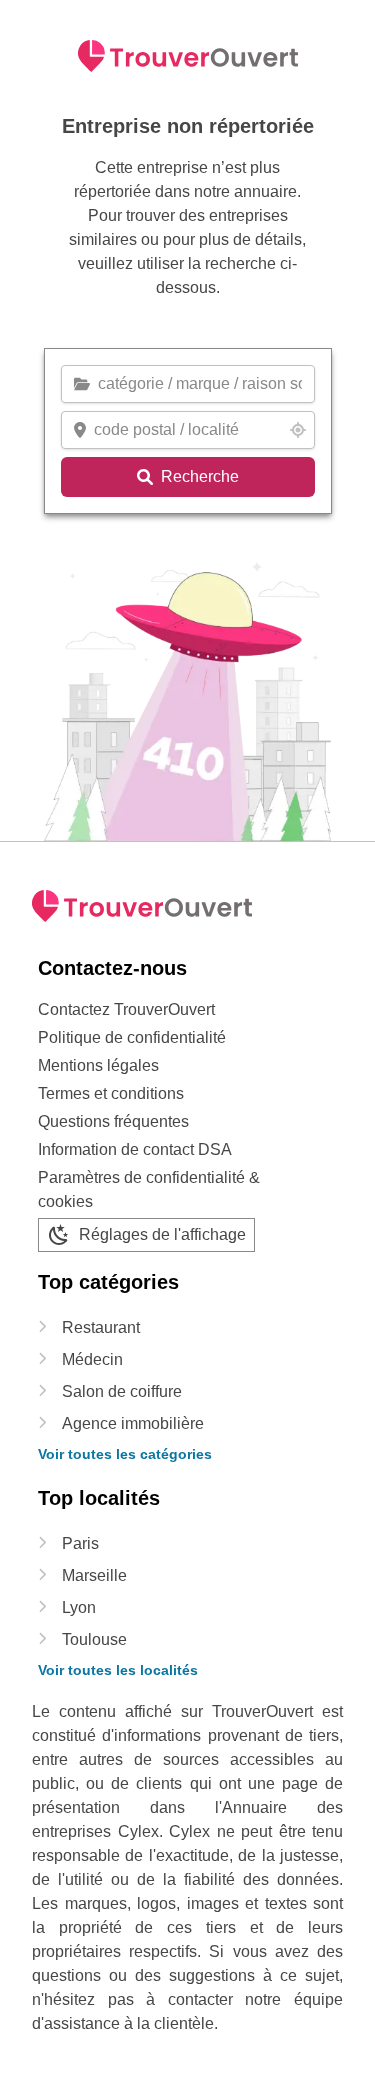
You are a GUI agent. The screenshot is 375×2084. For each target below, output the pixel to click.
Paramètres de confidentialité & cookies (149, 1189)
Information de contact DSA (135, 1149)
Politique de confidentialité (132, 1037)
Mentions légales (98, 1065)
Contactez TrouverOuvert (126, 1009)
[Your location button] (298, 430)
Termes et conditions (111, 1093)
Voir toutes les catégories (125, 1454)
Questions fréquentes (113, 1121)
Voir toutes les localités (118, 1670)
